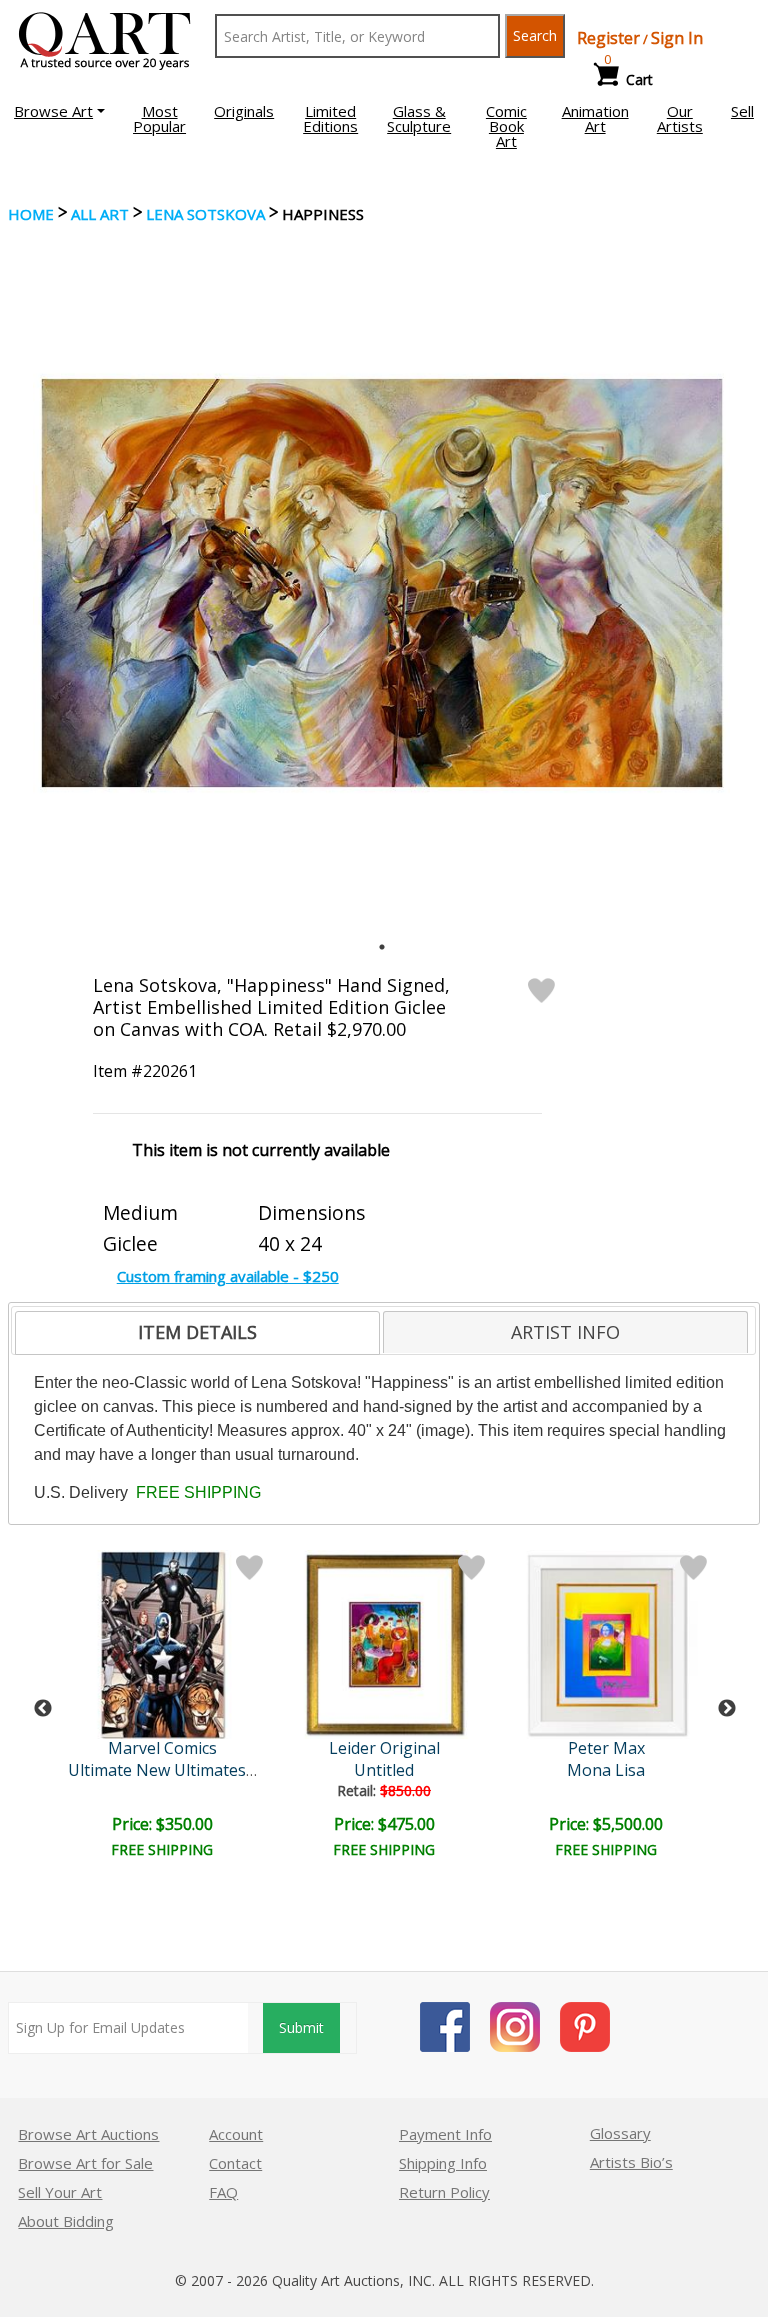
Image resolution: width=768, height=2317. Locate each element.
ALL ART (100, 214)
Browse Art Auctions (88, 2134)
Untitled (384, 1770)
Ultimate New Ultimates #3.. (172, 1770)
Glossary (620, 2133)
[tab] (197, 1333)
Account (236, 2134)
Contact (235, 2163)
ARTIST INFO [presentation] (565, 1332)
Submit (301, 2027)
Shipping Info (443, 2163)
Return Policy (444, 2192)
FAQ (223, 2192)
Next (727, 1709)
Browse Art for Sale (85, 2163)
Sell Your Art (60, 2192)
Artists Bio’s (631, 2162)
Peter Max (606, 1748)
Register (608, 38)
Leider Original (384, 1748)
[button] (59, 111)
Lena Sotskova (205, 214)
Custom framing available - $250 (228, 1276)
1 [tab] (382, 947)
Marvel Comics (162, 1748)
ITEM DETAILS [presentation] (197, 1332)
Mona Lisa (606, 1770)
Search (535, 35)
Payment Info (445, 2134)
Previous (43, 1709)
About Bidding (66, 2221)
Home (31, 214)
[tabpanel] (382, 583)
